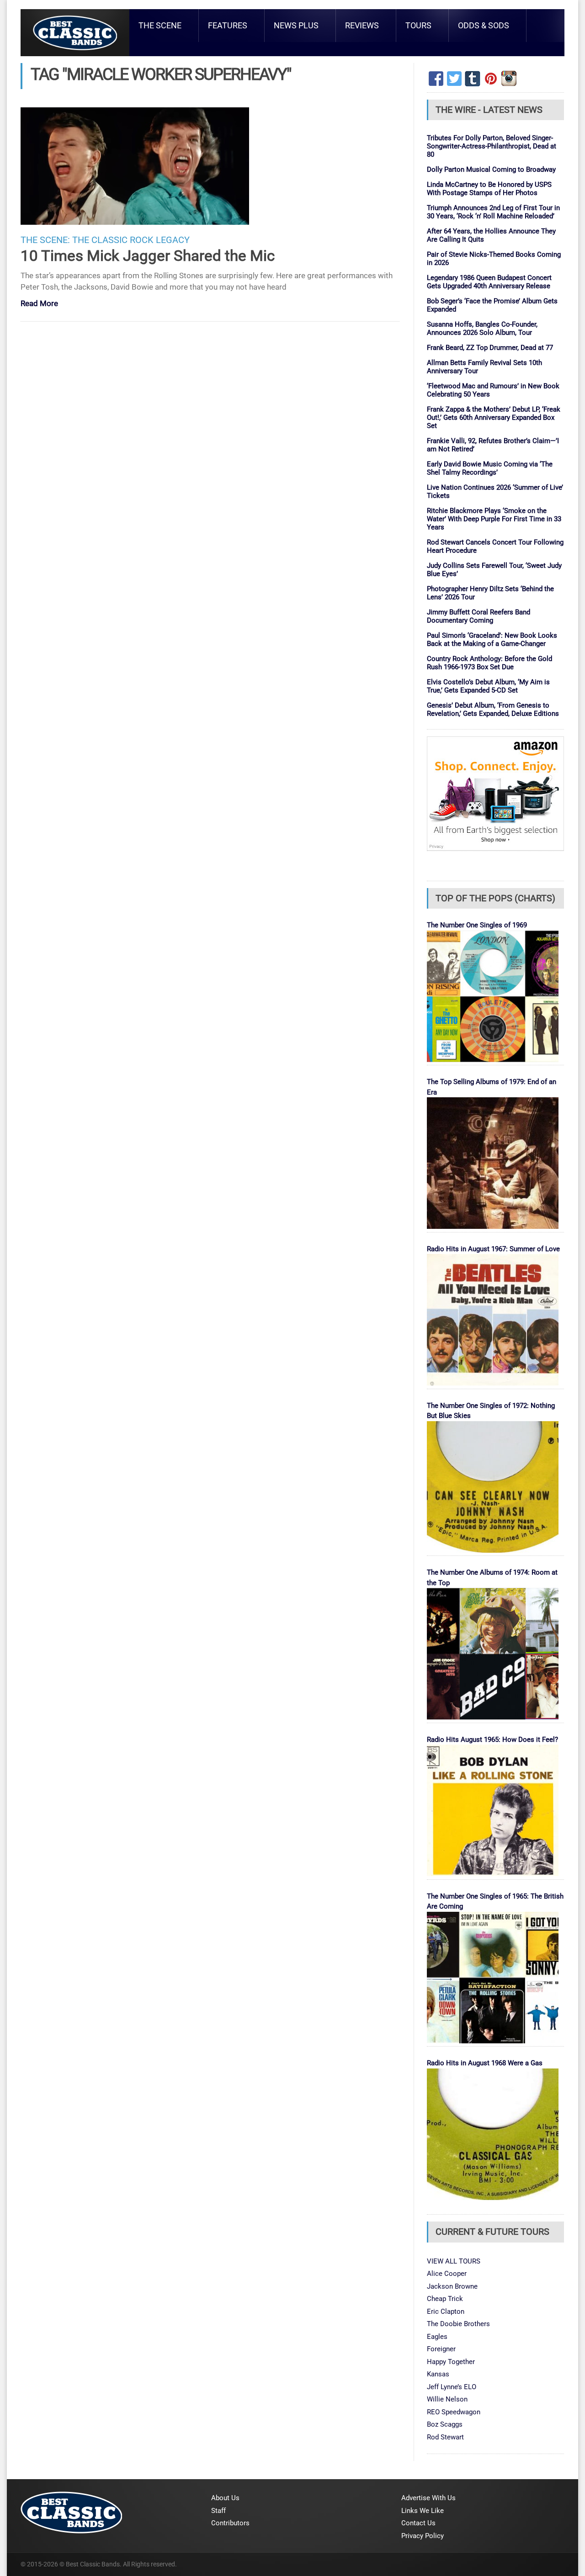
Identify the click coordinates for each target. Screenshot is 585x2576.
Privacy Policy (423, 2536)
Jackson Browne (452, 2286)
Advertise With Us (428, 2498)
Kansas (438, 2374)
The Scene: (45, 240)
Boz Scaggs (445, 2424)
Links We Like (423, 2511)
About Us (225, 2498)
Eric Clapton (446, 2312)
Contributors (230, 2523)
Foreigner (441, 2349)
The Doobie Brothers (458, 2324)
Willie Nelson (447, 2399)
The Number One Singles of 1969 (477, 925)
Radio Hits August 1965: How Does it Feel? (492, 1740)
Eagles (437, 2337)
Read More (39, 304)
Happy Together (451, 2362)
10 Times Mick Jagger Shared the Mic (148, 256)
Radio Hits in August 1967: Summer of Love (493, 1249)
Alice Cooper (447, 2274)
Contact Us (418, 2523)
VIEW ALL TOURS (454, 2261)
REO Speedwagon (454, 2412)
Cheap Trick (445, 2299)
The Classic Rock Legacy (131, 240)
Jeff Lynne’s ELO (452, 2387)
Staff (218, 2511)
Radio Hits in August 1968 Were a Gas (485, 2063)
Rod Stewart (445, 2437)
